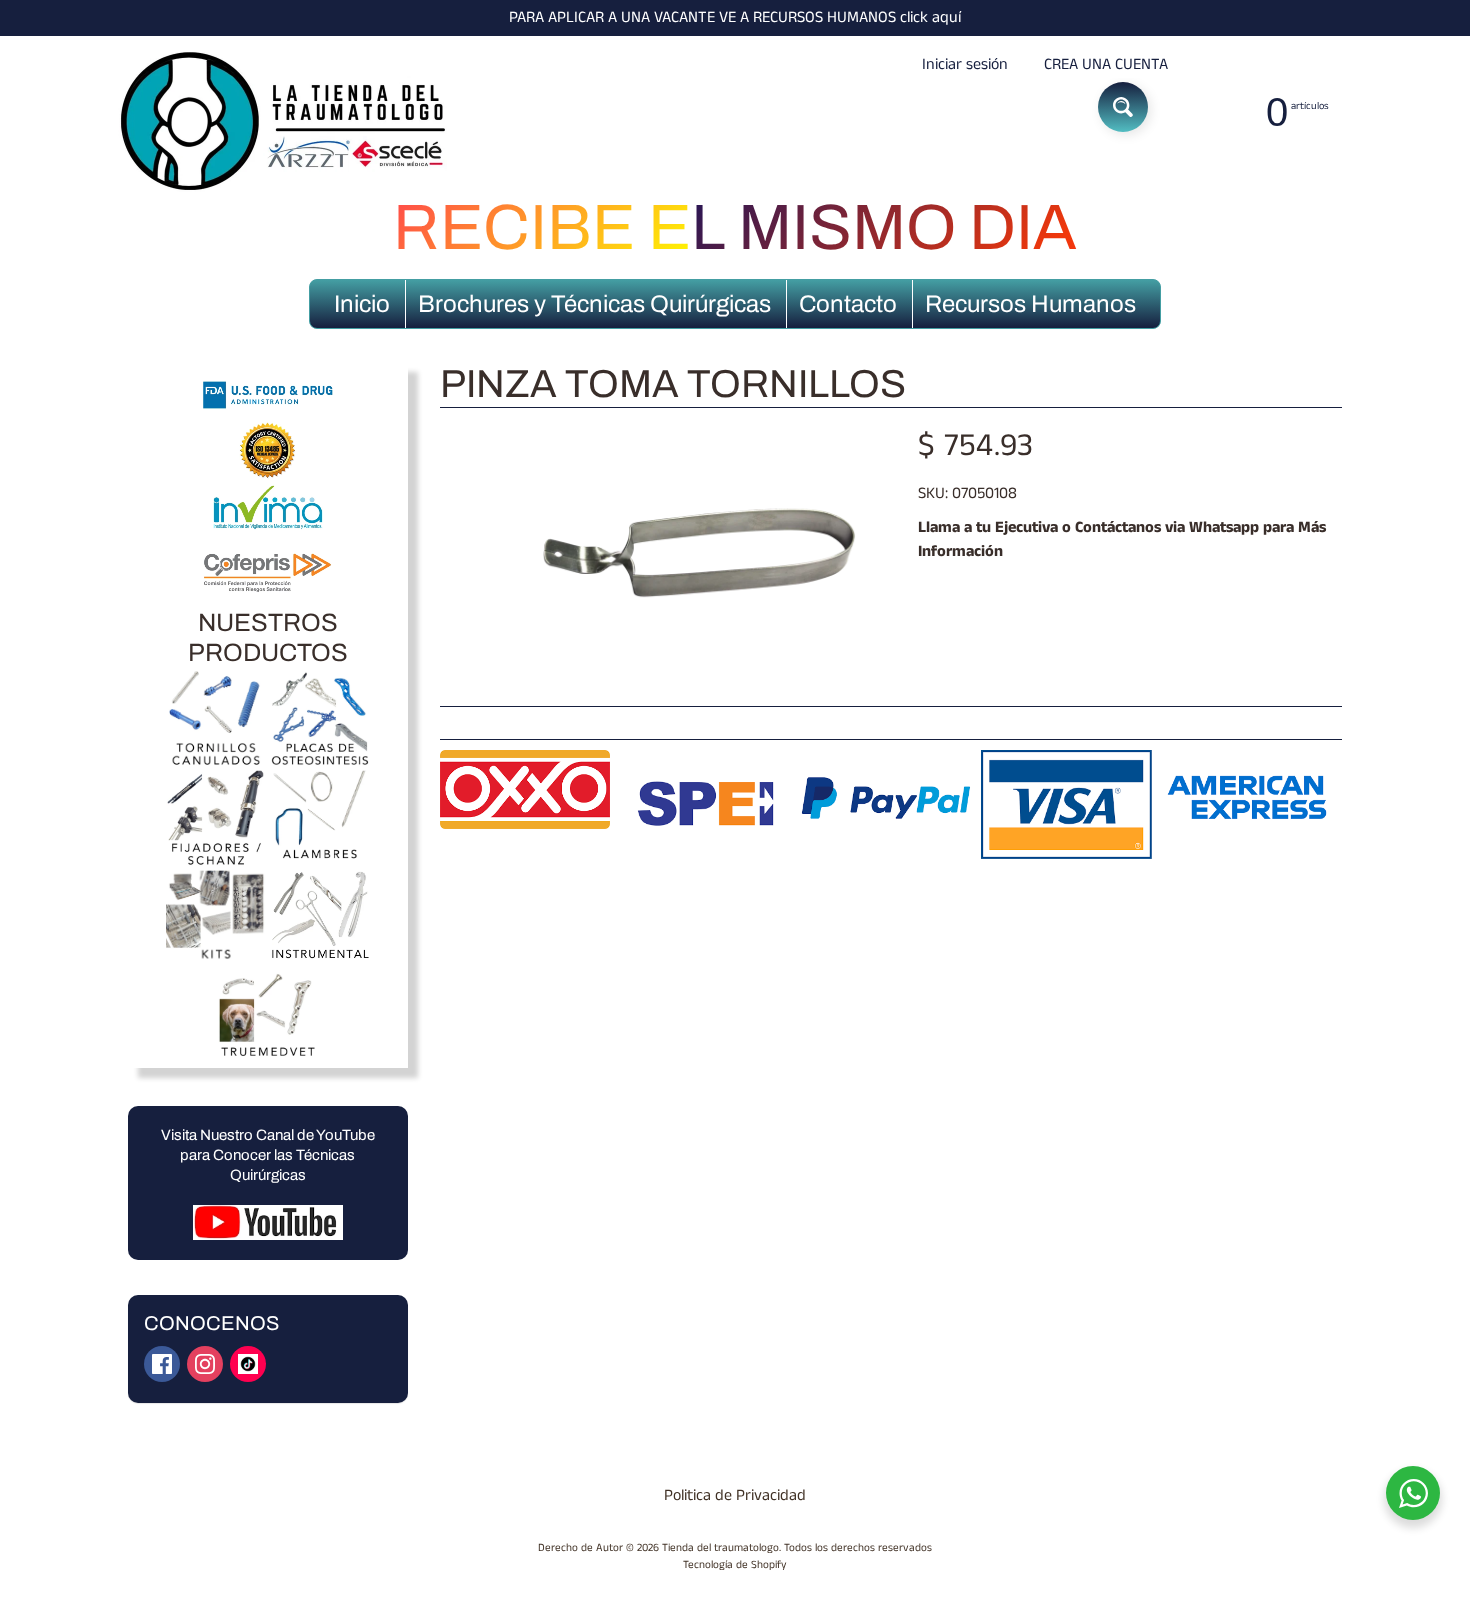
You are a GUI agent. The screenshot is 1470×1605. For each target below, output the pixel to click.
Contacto (848, 304)
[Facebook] (162, 1364)
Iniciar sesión (965, 65)
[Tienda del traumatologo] (286, 122)
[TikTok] (248, 1364)
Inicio (362, 304)
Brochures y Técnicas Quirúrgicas (594, 304)
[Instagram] (205, 1364)
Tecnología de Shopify (735, 1565)
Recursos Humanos (1030, 304)
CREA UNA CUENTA (1106, 65)
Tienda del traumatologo (720, 1548)
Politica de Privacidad (735, 1495)
